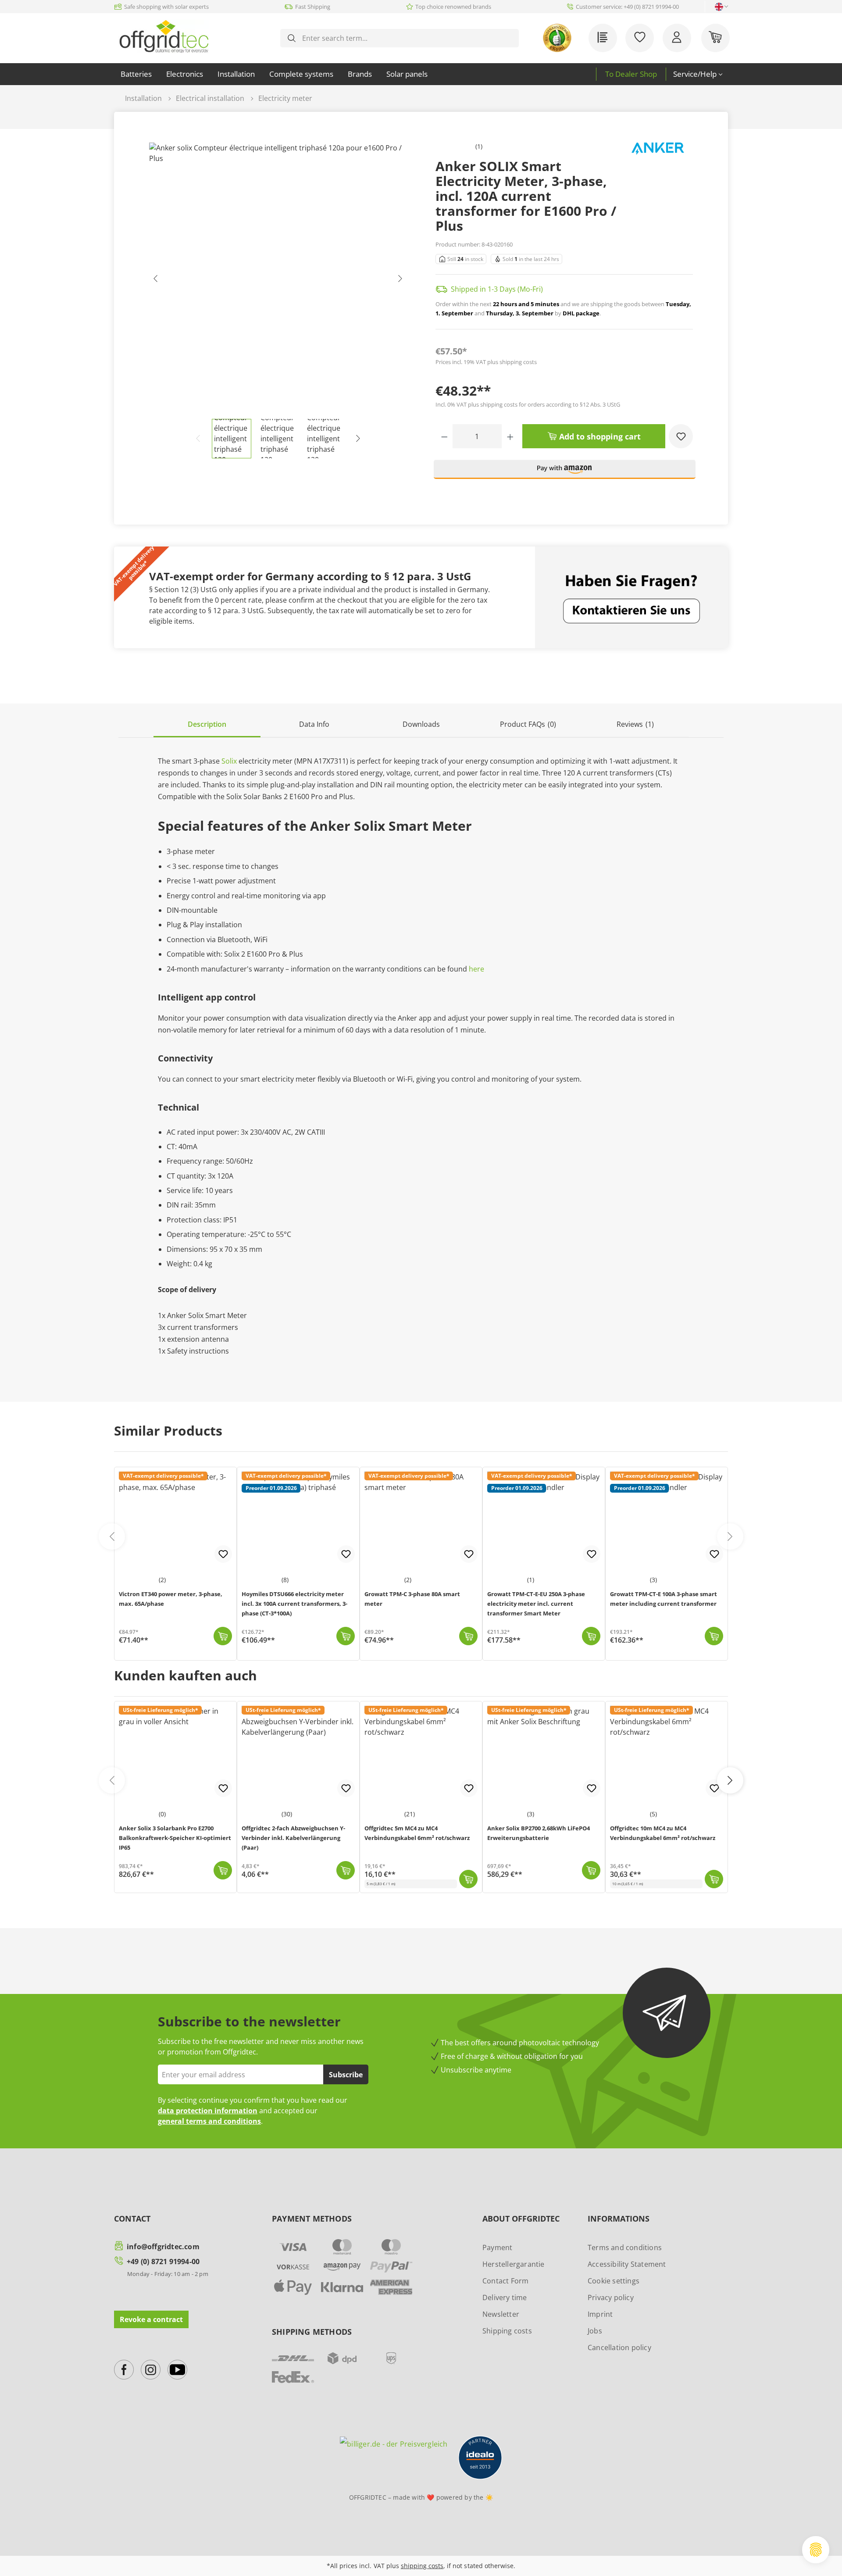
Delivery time (505, 2297)
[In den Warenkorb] (223, 1870)
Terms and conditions (625, 2247)
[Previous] (156, 280)
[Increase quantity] (510, 436)
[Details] (346, 1636)
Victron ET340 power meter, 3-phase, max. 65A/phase (171, 1599)
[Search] (292, 38)
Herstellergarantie (514, 2264)
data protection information (208, 2111)
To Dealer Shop (631, 74)
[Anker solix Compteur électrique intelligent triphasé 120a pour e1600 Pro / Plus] (278, 281)
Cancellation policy (619, 2347)
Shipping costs (507, 2331)
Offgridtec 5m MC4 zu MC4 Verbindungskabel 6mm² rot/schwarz (417, 1833)
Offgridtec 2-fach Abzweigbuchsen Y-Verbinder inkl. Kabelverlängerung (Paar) (293, 1838)
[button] (565, 473)
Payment (497, 2247)
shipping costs (422, 2566)
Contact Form (505, 2281)
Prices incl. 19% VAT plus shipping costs (486, 362)
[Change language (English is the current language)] (719, 7)
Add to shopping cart (599, 436)
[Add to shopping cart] (223, 1636)
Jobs (595, 2331)
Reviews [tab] (635, 724)
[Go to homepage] (164, 36)
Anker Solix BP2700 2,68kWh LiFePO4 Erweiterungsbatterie (539, 1833)
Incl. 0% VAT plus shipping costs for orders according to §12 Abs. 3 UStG (528, 404)
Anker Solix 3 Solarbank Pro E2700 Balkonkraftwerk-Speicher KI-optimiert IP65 (175, 1838)
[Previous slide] (112, 1536)
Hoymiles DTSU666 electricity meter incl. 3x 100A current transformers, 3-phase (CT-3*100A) (294, 1604)
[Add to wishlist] (681, 436)
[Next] (400, 280)
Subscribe (346, 2075)
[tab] (207, 725)
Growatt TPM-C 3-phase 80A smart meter (412, 1599)
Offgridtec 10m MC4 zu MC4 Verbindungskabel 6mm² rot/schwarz (663, 1833)
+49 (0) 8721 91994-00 (163, 2262)
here (476, 969)
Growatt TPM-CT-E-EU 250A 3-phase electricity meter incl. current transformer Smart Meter (536, 1604)
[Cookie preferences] (816, 2550)
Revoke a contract (151, 2319)
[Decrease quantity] (444, 436)
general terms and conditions (209, 2121)
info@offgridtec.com (163, 2247)
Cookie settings (614, 2281)
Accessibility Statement (627, 2264)
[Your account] (677, 38)
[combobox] (407, 38)
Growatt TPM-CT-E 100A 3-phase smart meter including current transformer (664, 1599)
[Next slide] (730, 1536)
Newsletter (501, 2314)
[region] (278, 300)
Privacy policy (611, 2297)
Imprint (600, 2314)
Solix (229, 761)
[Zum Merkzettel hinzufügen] (223, 1788)
